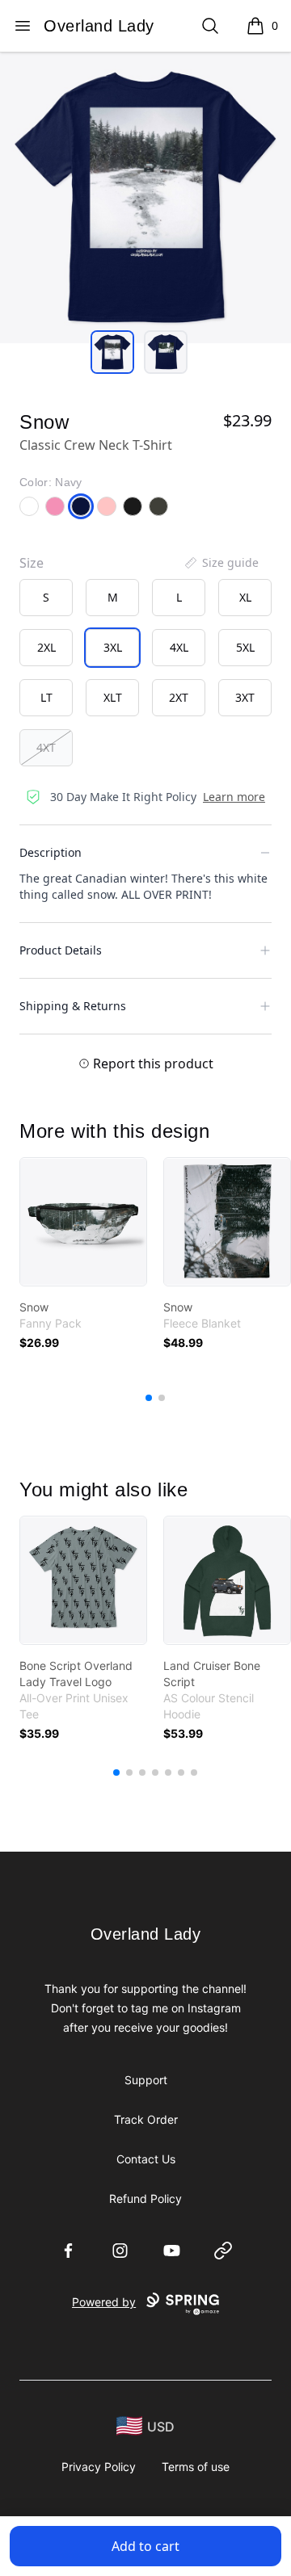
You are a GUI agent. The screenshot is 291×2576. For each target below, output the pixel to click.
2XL (46, 647)
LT (46, 697)
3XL (113, 647)
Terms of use (196, 2467)
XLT (113, 697)
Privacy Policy (99, 2467)
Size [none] (32, 563)
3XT (245, 697)
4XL (179, 647)
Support (146, 2080)
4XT (46, 747)
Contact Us (146, 2159)
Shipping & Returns (73, 1006)
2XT (179, 697)
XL (245, 597)
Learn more (234, 797)
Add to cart (145, 2546)
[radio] (46, 598)
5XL (245, 647)
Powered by (104, 2302)
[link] (83, 1222)
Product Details (61, 950)
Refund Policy (145, 2198)
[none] (221, 563)
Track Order (146, 2119)
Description (51, 852)
